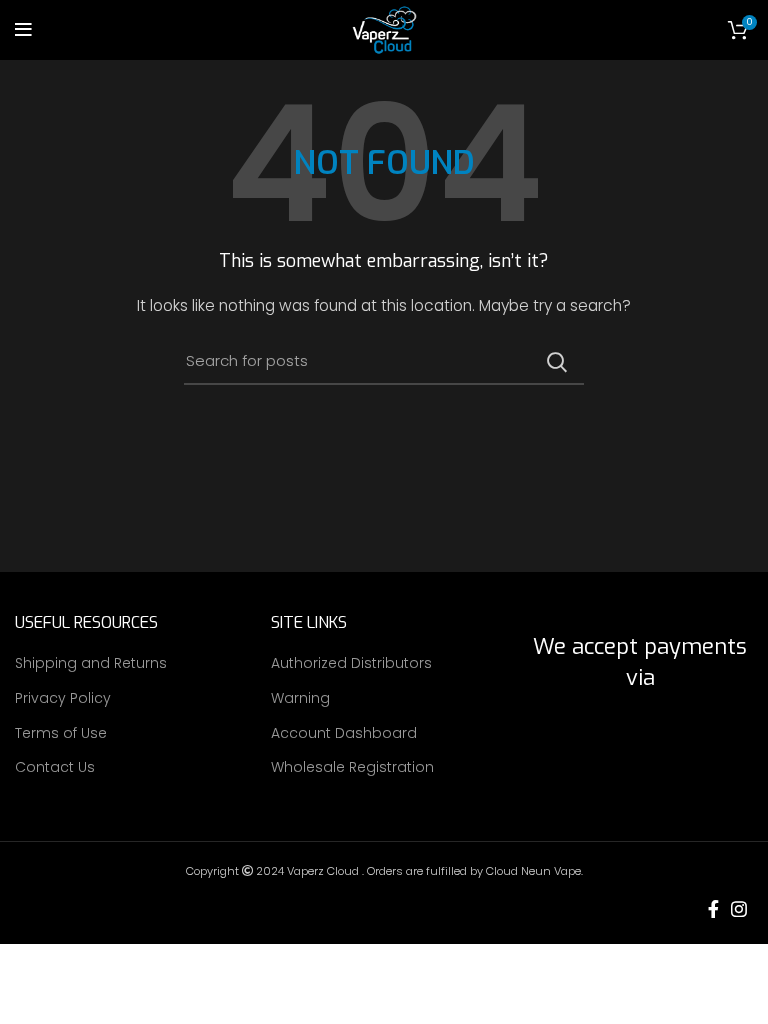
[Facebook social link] (713, 909)
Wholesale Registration (352, 767)
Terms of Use (61, 733)
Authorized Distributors (351, 663)
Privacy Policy (63, 698)
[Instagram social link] (739, 909)
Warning (300, 698)
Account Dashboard (344, 733)
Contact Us (55, 767)
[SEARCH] (557, 362)
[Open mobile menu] (23, 30)
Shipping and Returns (91, 663)
